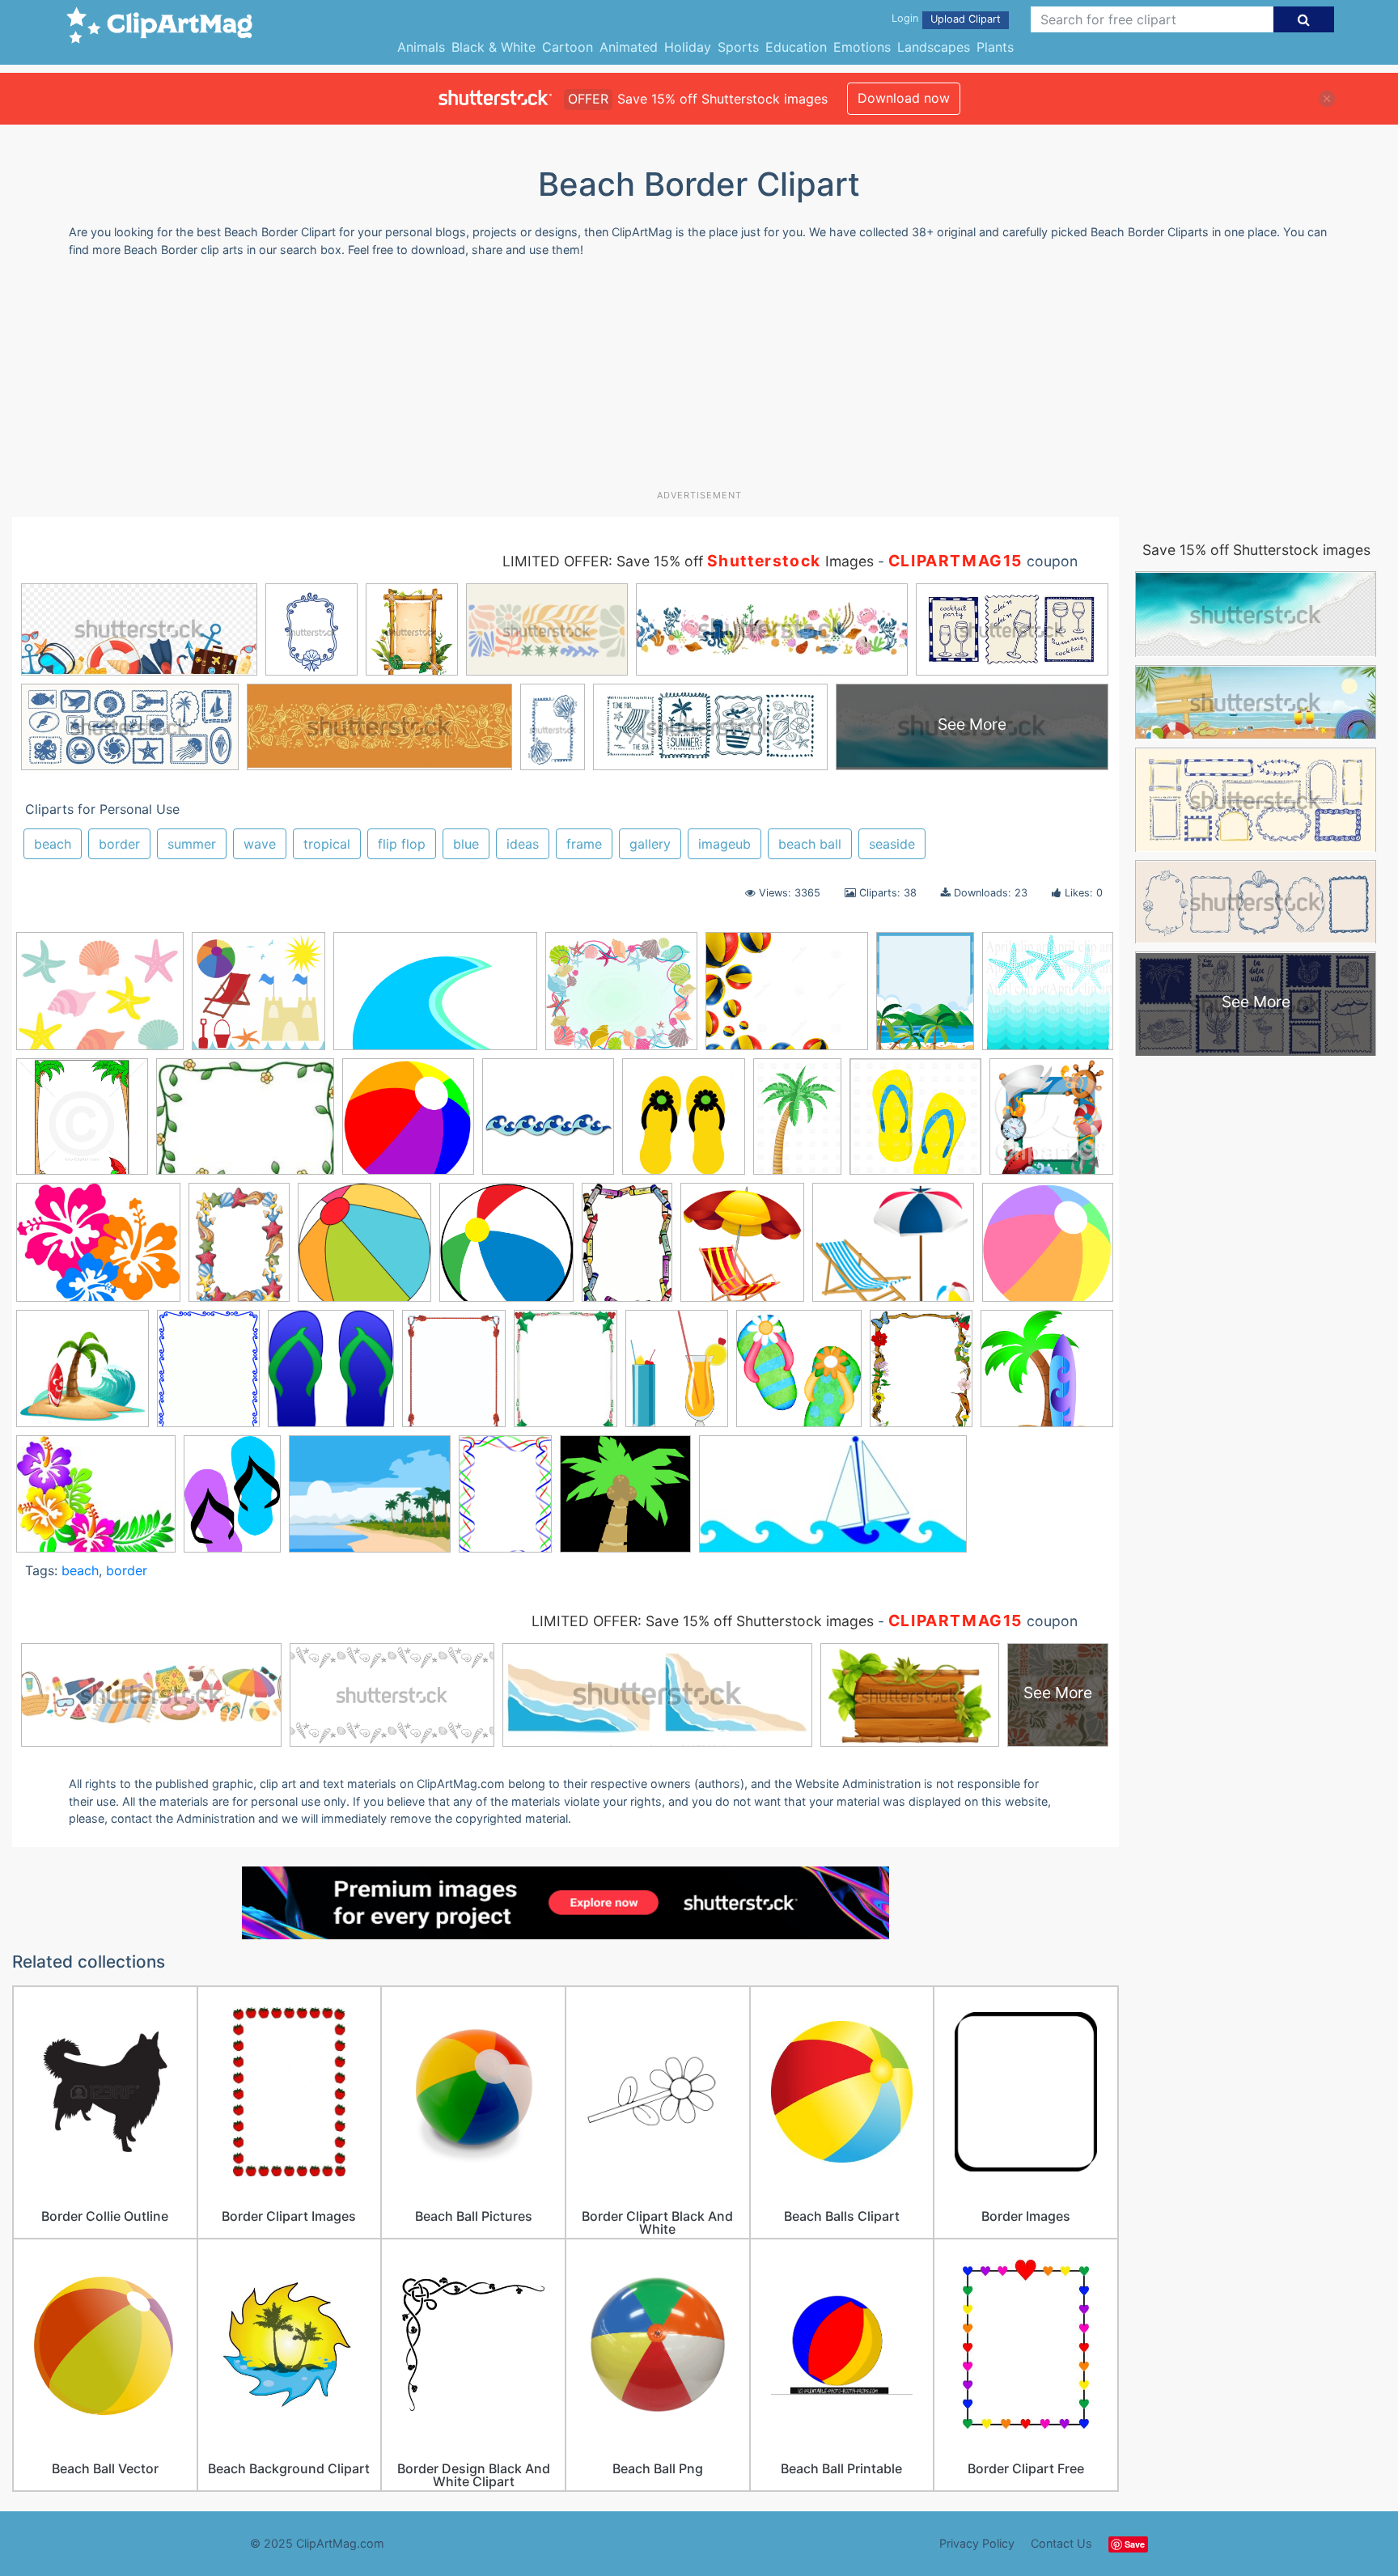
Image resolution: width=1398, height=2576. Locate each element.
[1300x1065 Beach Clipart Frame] (787, 999)
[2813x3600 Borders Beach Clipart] (454, 1376)
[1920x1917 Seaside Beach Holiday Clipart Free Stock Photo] (258, 999)
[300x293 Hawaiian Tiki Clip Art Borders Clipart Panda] (1047, 1375)
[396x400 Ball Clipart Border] (364, 1250)
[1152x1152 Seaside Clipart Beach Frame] (1048, 998)
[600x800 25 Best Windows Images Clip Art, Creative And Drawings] (239, 1250)
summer (192, 844)
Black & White (494, 47)
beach (53, 844)
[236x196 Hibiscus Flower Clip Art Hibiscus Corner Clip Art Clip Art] (96, 1502)
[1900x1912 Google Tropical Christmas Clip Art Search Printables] (625, 1501)
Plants (995, 47)
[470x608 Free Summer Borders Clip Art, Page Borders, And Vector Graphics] (921, 1376)
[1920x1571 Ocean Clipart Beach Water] (370, 1502)
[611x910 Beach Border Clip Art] (627, 1250)
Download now (904, 98)
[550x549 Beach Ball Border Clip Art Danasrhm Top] (1048, 1248)
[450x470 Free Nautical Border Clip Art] (1051, 1123)
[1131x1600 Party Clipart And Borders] (505, 1501)
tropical (327, 844)
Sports (738, 47)
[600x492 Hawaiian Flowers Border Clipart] (98, 1250)
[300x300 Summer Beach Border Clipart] (82, 1124)
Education (796, 47)
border (119, 844)
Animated (629, 47)
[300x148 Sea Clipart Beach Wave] (833, 1502)
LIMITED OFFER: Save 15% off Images (688, 561)
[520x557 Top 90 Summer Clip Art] (684, 1124)
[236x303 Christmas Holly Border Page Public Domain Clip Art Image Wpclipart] (566, 1376)
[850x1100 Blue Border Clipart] (208, 1376)
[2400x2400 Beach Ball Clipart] (506, 1250)
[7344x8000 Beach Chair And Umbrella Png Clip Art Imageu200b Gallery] (742, 1250)
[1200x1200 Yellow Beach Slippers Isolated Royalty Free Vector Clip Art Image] (915, 1124)
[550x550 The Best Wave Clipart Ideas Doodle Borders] (548, 1124)
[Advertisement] (699, 379)
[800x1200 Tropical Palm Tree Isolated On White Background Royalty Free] (797, 1124)
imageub (724, 844)
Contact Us (1061, 2543)
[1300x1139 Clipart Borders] (621, 999)
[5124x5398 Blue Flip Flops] (331, 1376)
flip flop (402, 844)
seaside (892, 844)
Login (905, 18)
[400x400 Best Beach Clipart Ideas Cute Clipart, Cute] (83, 1376)
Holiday (688, 47)
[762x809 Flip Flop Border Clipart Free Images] (799, 1376)
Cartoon (568, 47)
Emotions (862, 47)
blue (466, 844)
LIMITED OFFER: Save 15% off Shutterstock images (703, 1621)
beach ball (810, 844)
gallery (650, 844)
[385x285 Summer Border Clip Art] (245, 1124)
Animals (421, 47)
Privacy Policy (977, 2543)
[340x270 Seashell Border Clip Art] (100, 999)
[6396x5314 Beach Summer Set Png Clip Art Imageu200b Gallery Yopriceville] (893, 1250)
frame (584, 844)
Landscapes (934, 47)
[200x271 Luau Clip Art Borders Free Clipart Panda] (232, 1501)
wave (260, 844)
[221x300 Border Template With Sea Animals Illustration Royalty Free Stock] (925, 998)
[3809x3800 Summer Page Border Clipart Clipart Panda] (408, 1124)
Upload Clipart (966, 19)
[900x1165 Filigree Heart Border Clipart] (677, 1376)
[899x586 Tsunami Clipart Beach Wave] (435, 999)
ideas (523, 844)
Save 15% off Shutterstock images (1256, 550)
